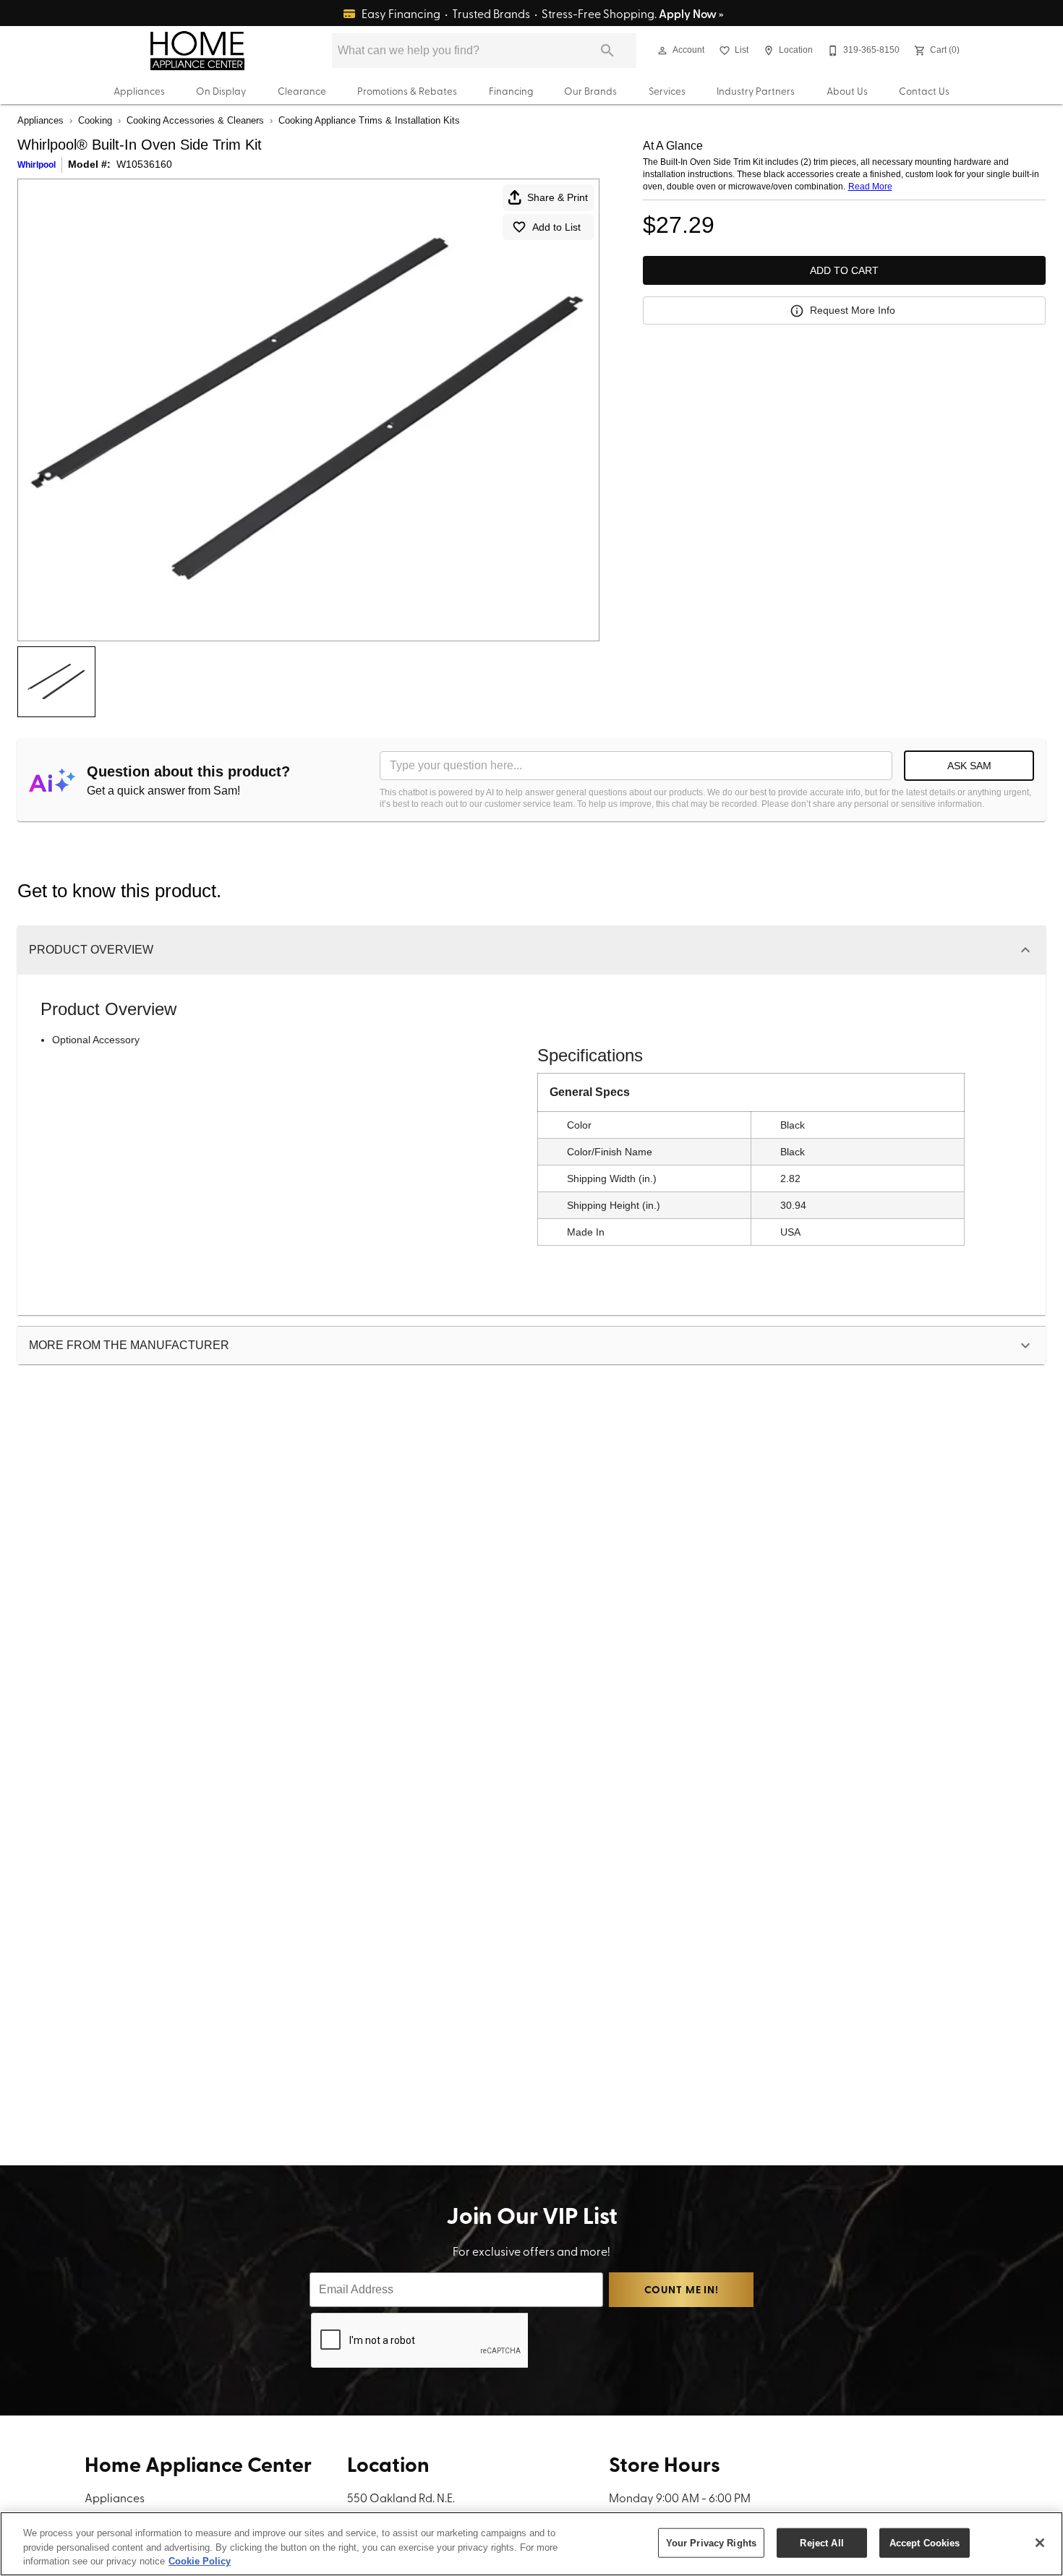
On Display (221, 90)
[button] (662, 51)
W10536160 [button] (144, 164)
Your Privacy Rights (711, 2542)
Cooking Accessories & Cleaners (195, 120)
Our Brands (590, 90)
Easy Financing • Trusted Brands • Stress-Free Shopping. (542, 13)
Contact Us (924, 90)
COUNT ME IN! (682, 2289)
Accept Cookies (925, 2542)
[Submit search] (607, 51)
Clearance (302, 90)
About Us (847, 90)
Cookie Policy (200, 2561)
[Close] (1040, 2543)
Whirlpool (37, 165)
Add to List (556, 227)
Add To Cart (844, 270)
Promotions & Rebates (407, 90)
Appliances (139, 90)
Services (667, 90)
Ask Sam (969, 766)
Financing (511, 90)
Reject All (821, 2542)
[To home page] (197, 51)
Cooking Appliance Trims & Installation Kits (369, 120)
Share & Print (558, 197)
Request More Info (853, 310)
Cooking (95, 120)
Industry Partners (756, 90)
